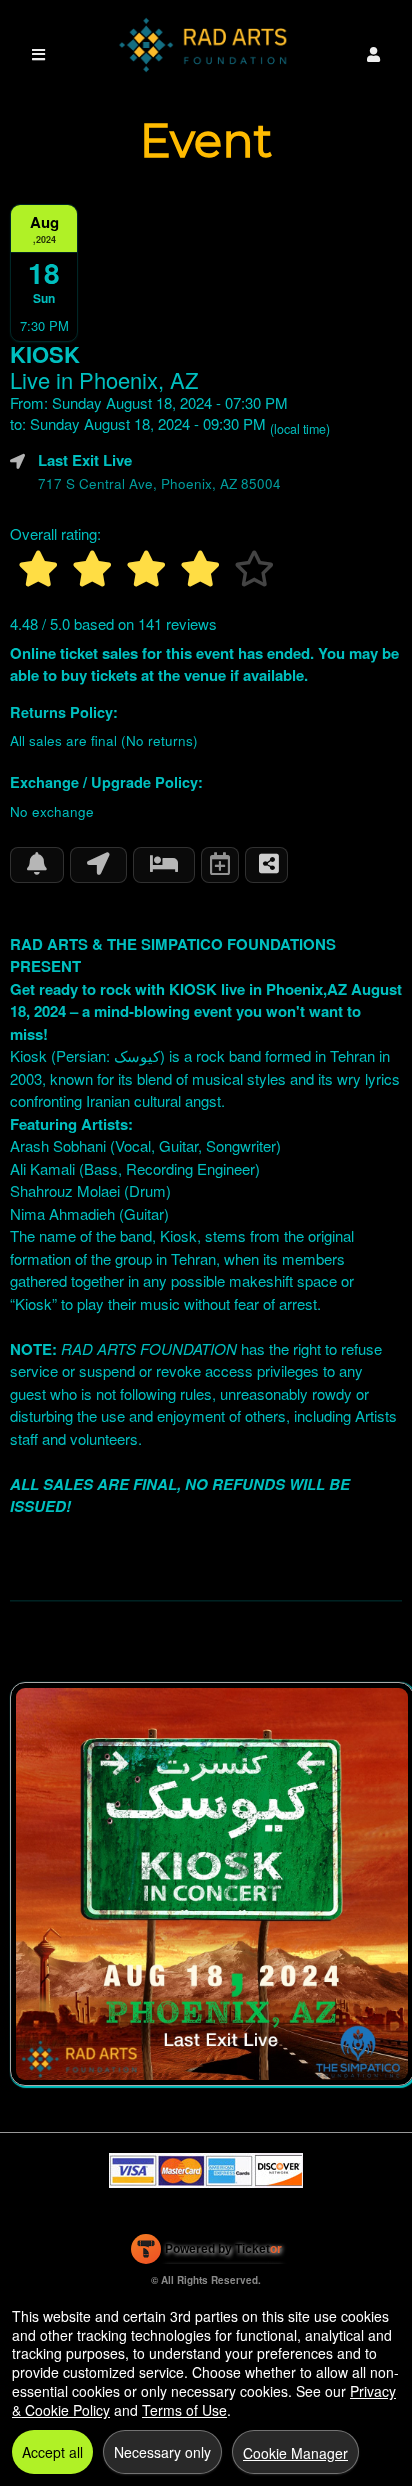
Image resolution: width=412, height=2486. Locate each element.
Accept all (52, 2452)
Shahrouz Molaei (65, 1190)
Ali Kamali (42, 1168)
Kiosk (28, 1055)
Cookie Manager (295, 2453)
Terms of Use (184, 2410)
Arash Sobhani (58, 1145)
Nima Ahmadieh (62, 1213)
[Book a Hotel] (164, 865)
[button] (373, 54)
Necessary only (162, 2452)
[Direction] (98, 865)
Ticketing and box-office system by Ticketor (206, 2253)
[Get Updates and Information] (37, 865)
